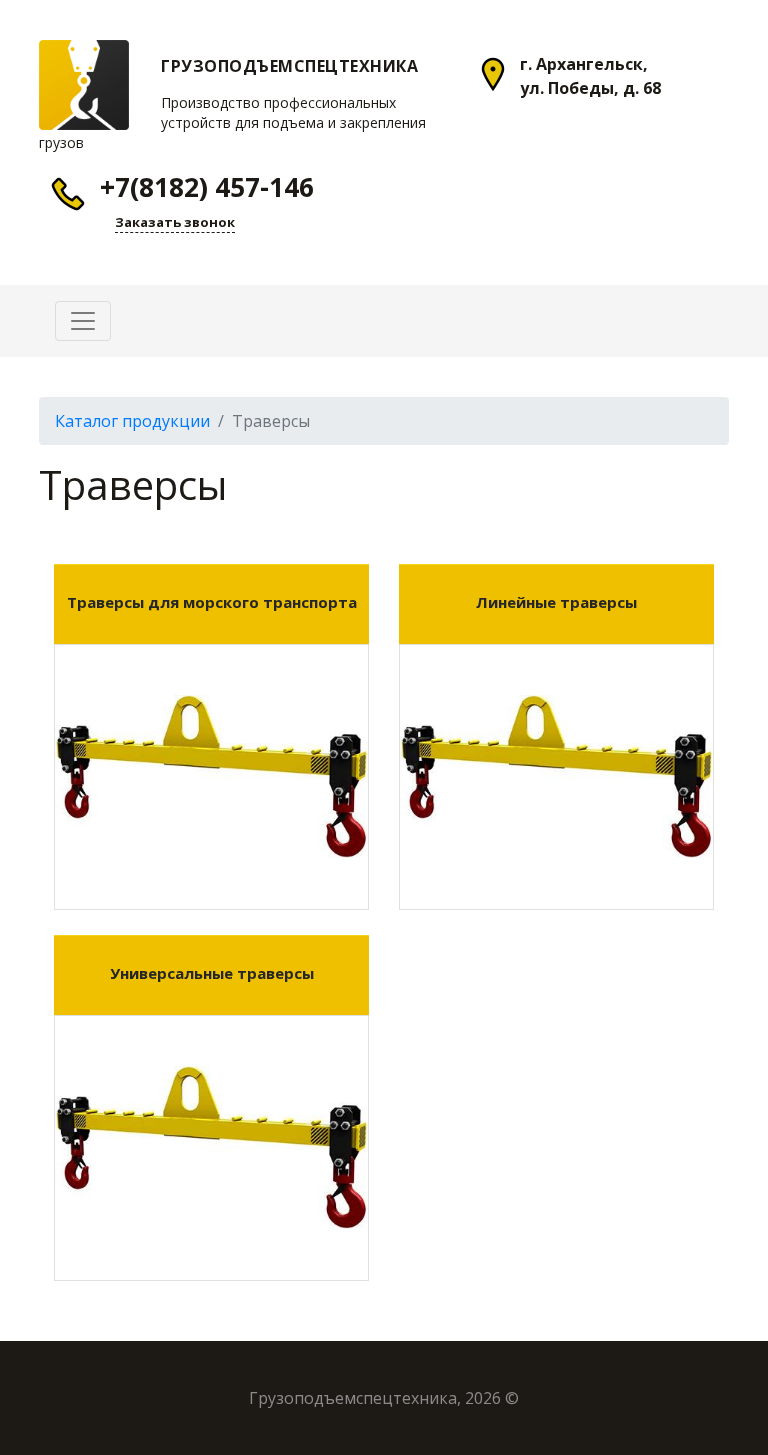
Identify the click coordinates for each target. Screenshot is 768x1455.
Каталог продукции (132, 421)
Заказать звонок (175, 222)
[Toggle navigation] (83, 321)
